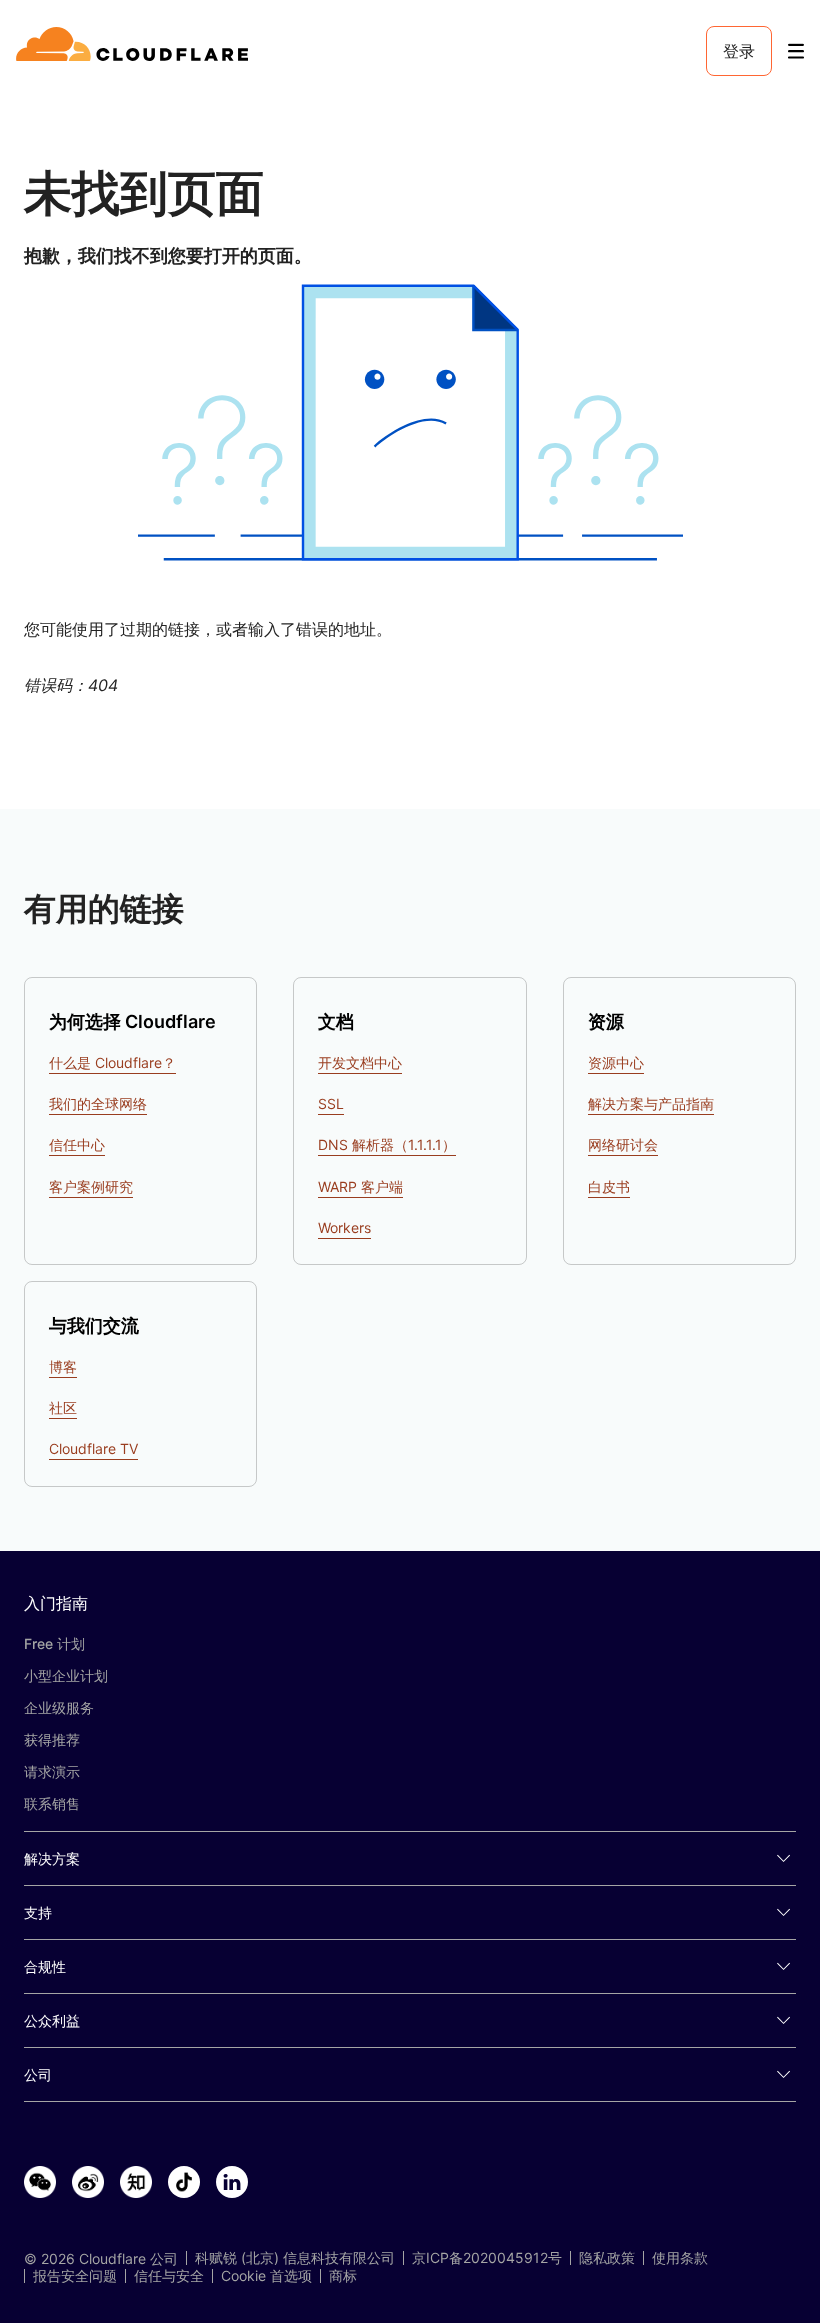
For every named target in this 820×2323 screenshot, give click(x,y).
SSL (331, 1103)
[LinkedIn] (232, 2183)
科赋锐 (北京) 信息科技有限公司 (295, 2258)
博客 (63, 1366)
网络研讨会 (623, 1144)
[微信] (40, 2183)
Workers (344, 1227)
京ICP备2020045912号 (487, 2258)
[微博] (88, 2183)
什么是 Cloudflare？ (112, 1062)
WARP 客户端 (360, 1186)
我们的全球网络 (98, 1103)
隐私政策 (607, 2258)
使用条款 (680, 2258)
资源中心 (616, 1062)
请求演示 (52, 1771)
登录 (739, 51)
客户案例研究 (91, 1186)
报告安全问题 (75, 2276)
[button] (410, 422)
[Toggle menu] (796, 51)
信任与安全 (169, 2276)
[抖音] (184, 2183)
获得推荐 (52, 1739)
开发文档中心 (360, 1062)
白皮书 (609, 1186)
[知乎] (136, 2183)
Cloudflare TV (93, 1448)
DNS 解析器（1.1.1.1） (387, 1144)
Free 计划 (54, 1643)
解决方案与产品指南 (651, 1103)
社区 (63, 1407)
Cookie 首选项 (266, 2276)
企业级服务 (59, 1707)
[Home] (135, 51)
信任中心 (77, 1144)
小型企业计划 (66, 1675)
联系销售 (52, 1803)
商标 (343, 2276)
